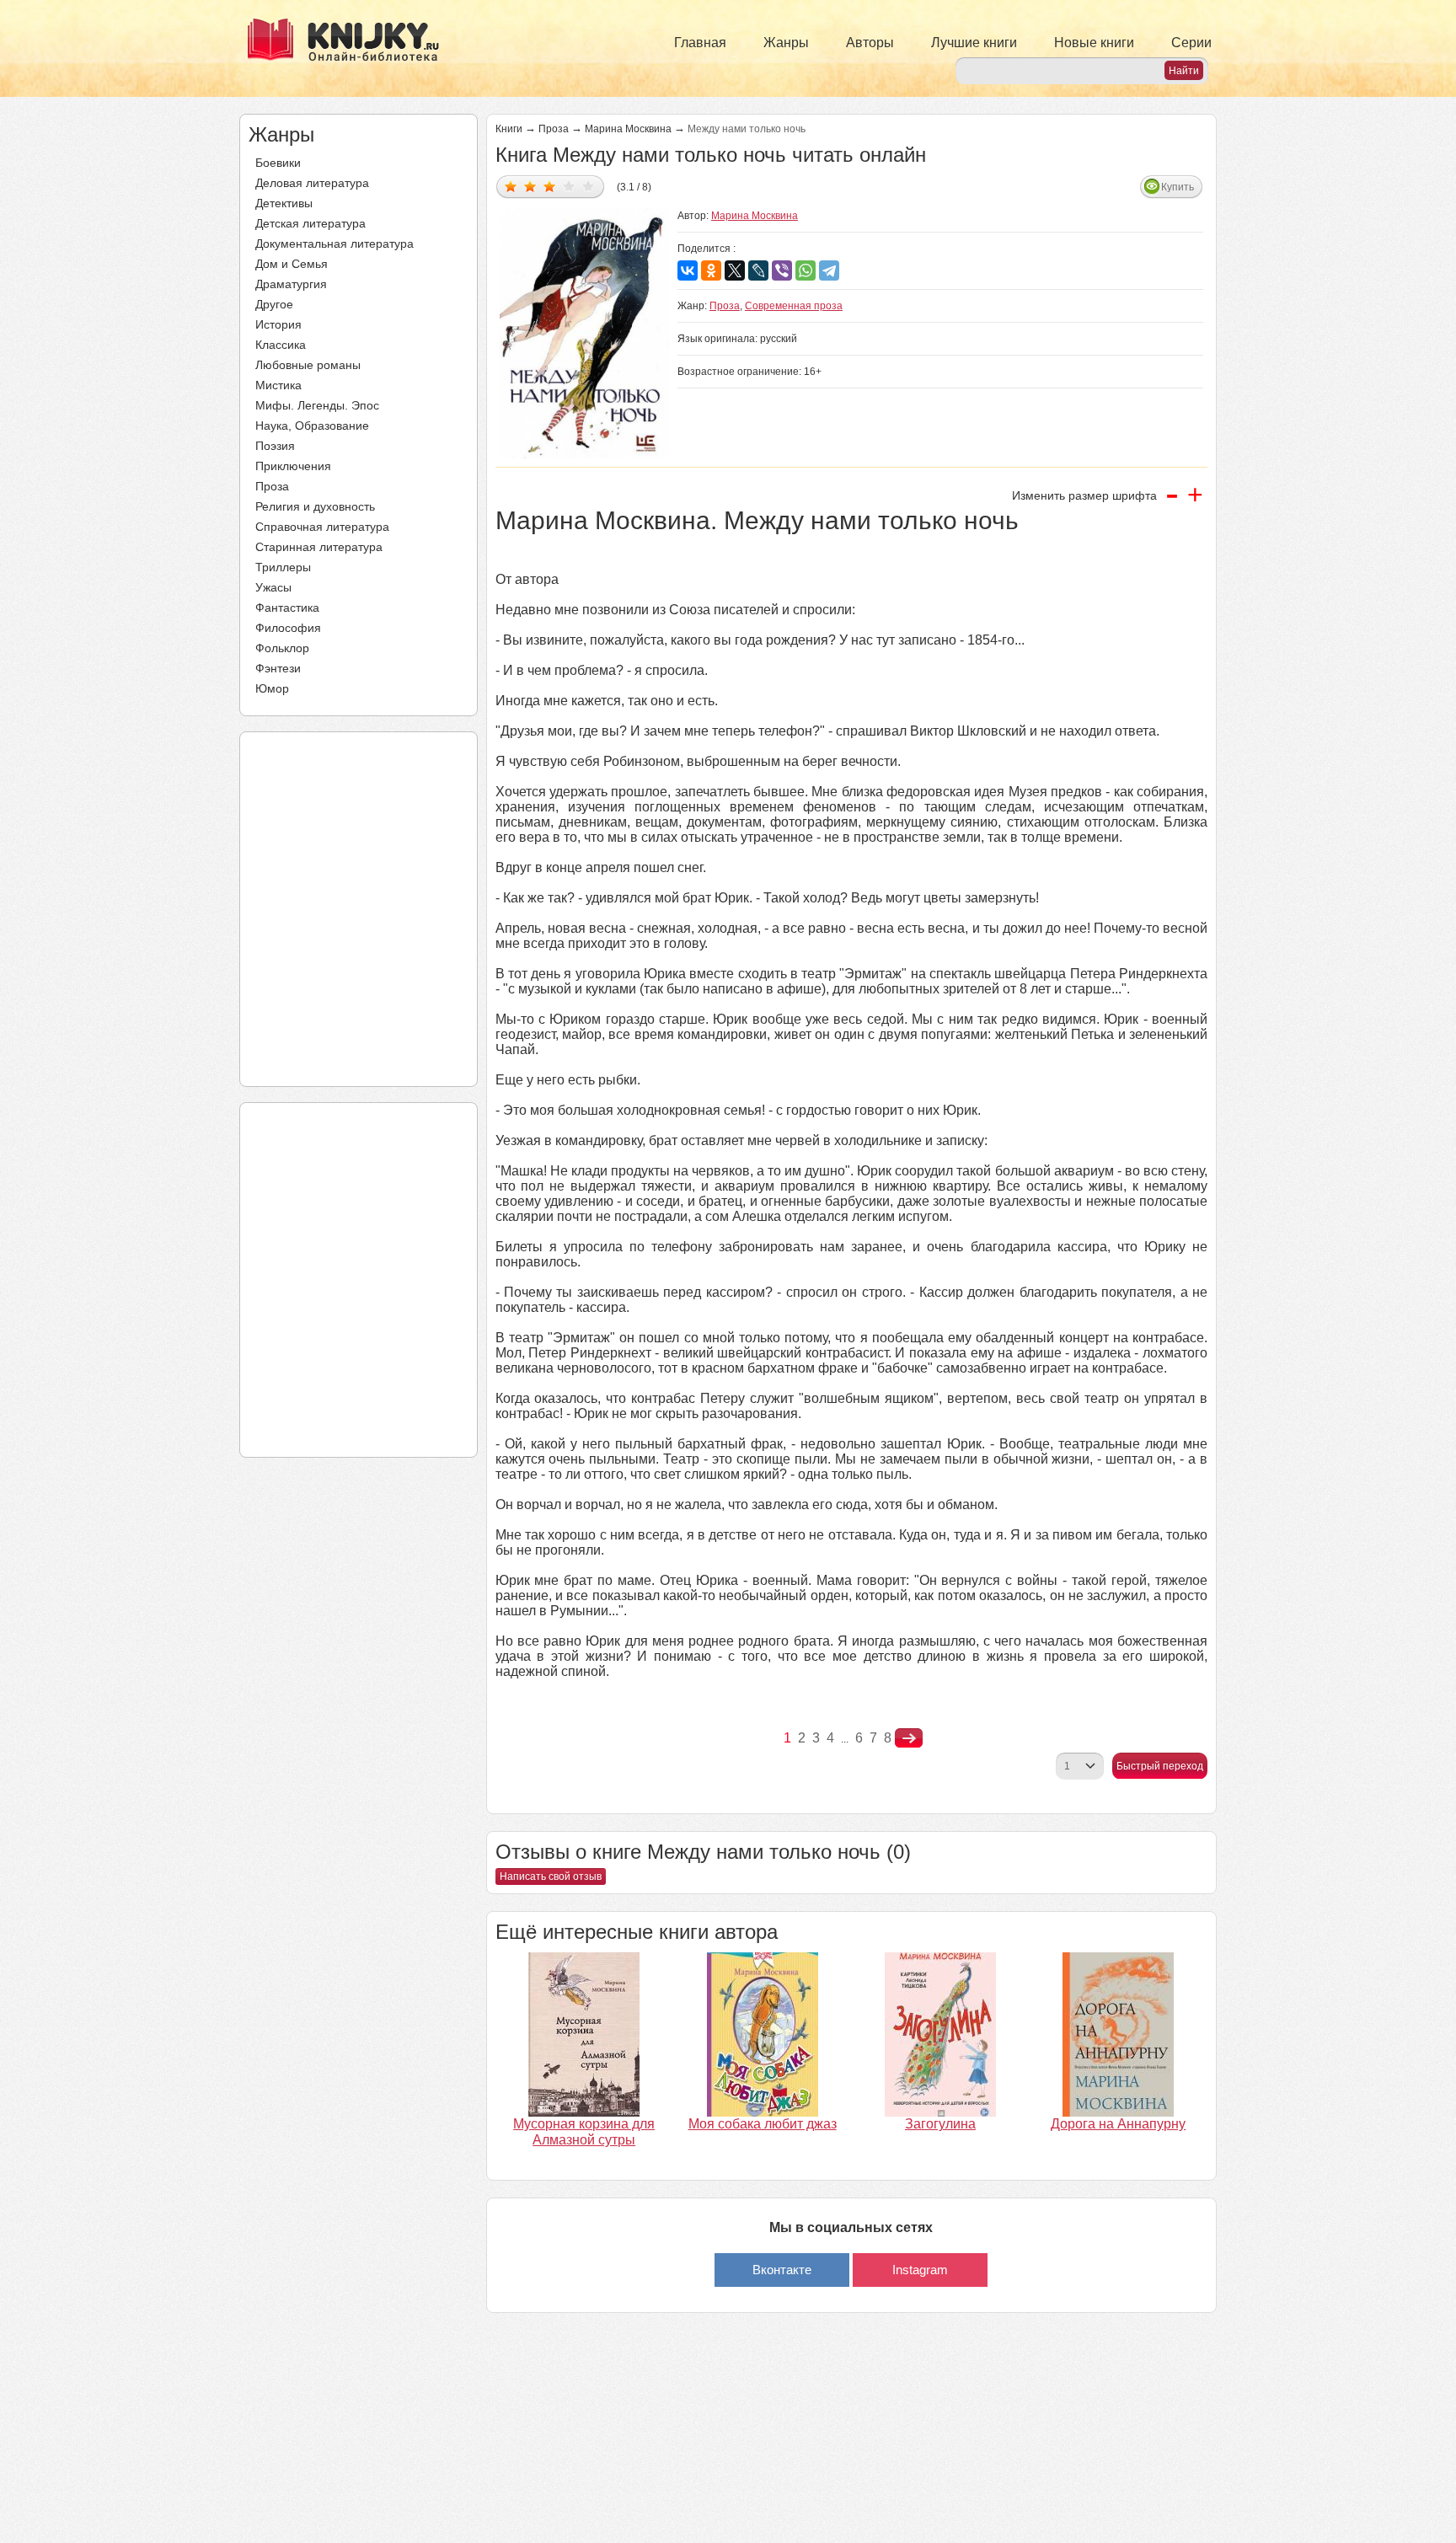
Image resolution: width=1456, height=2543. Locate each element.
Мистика (278, 385)
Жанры (786, 43)
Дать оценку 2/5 (530, 186)
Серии (1191, 43)
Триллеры (283, 567)
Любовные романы (308, 365)
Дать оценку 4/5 (569, 186)
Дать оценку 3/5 (550, 186)
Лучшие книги (974, 43)
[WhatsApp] (806, 270)
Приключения (293, 466)
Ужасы (273, 587)
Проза (272, 486)
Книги (509, 129)
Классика (281, 345)
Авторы (870, 43)
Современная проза (794, 306)
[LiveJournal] (758, 270)
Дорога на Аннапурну (1118, 2124)
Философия (288, 628)
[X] (735, 270)
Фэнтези (278, 668)
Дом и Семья (292, 264)
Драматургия (291, 284)
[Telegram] (829, 270)
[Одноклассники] (711, 270)
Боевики (278, 163)
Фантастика (287, 608)
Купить (1178, 187)
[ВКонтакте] (688, 270)
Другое (274, 304)
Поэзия (275, 446)
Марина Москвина (628, 129)
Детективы (284, 203)
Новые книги (1094, 43)
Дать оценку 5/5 (589, 186)
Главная (700, 43)
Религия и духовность (315, 506)
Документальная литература (335, 244)
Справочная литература (322, 527)
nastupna (909, 1738)
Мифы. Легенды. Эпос (317, 405)
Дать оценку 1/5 (511, 186)
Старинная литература (319, 547)
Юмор (272, 688)
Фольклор (282, 648)
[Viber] (782, 270)
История (278, 324)
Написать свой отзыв (551, 1876)
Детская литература (310, 223)
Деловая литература (312, 183)
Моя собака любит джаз (763, 2124)
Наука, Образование (312, 426)
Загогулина (940, 2124)
